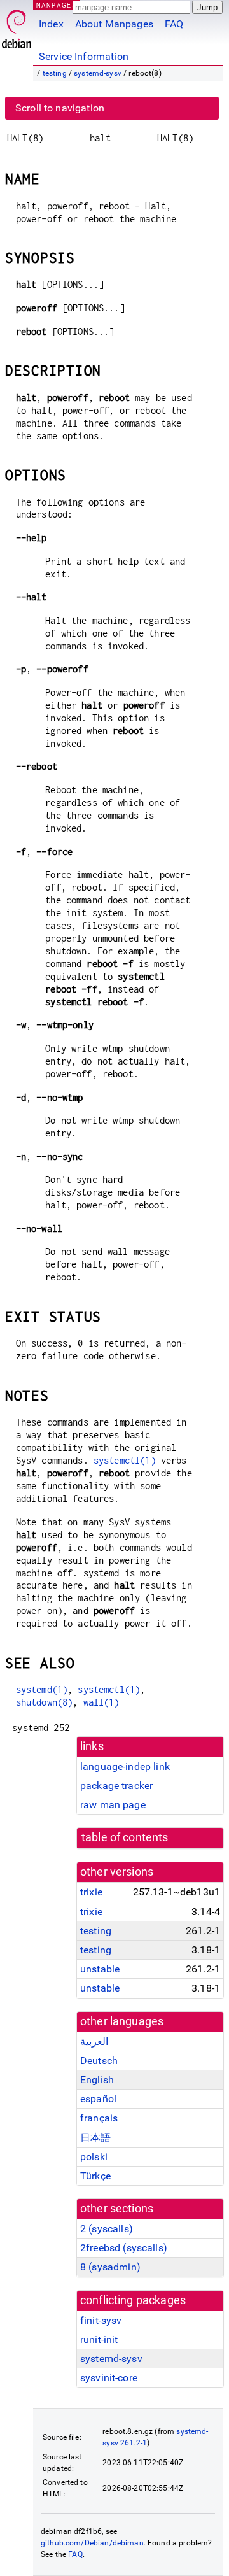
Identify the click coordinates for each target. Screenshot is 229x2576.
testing (55, 73)
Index (51, 24)
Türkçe (95, 2176)
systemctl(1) (125, 1460)
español (98, 2099)
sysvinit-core (109, 2378)
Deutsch (99, 2061)
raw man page (113, 1805)
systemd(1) (42, 1689)
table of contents (125, 1837)
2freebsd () (124, 2248)
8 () (110, 2267)
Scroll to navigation (60, 108)
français (99, 2118)
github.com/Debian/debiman (92, 2543)
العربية (94, 2042)
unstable (100, 1969)
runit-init (99, 2339)
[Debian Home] (17, 26)
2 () (107, 2229)
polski (94, 2157)
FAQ (174, 24)
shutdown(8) (45, 1702)
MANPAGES (57, 5)
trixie (91, 1892)
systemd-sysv (98, 73)
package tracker (116, 1786)
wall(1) (101, 1702)
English (97, 2080)
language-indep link (125, 1766)
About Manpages (114, 24)
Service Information (84, 56)
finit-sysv (101, 2320)
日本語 (95, 2138)
